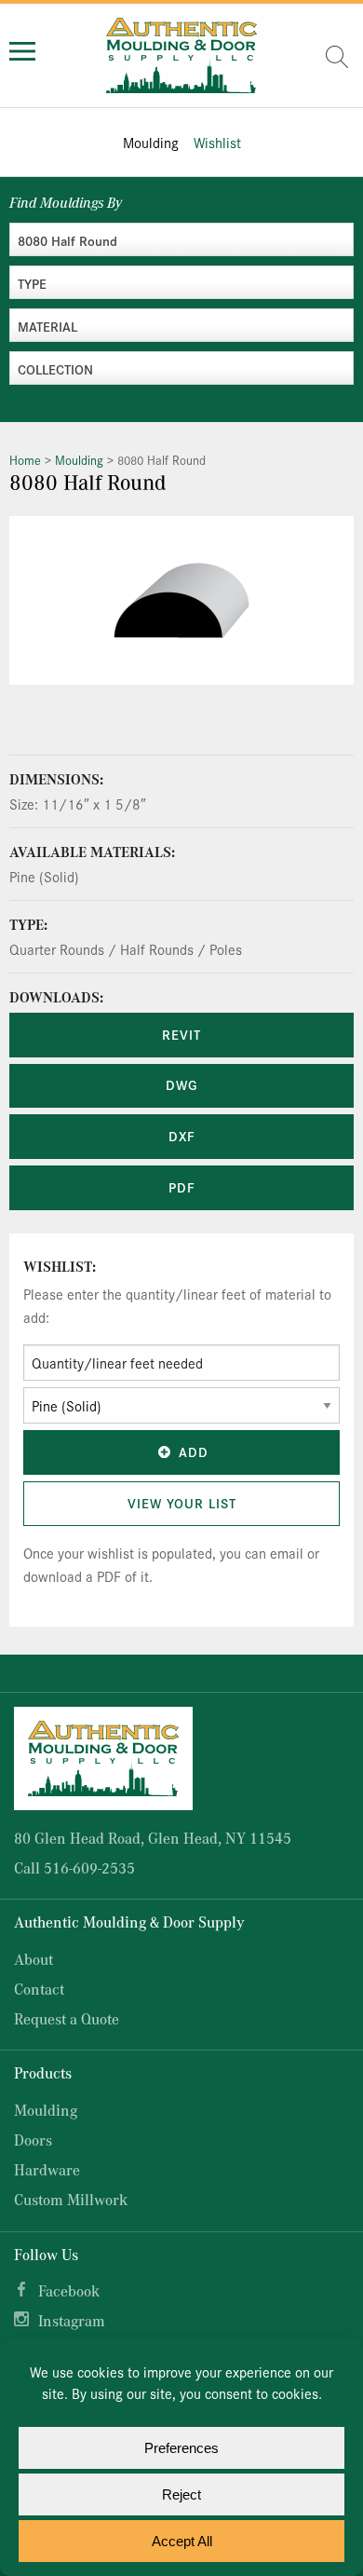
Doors (33, 2140)
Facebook (69, 2290)
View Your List (182, 1503)
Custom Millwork (71, 2199)
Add (194, 1452)
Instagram (72, 2320)
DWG (181, 1084)
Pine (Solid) (44, 876)
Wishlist (217, 142)
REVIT (181, 1034)
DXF (182, 1136)
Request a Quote (67, 2018)
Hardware (47, 2169)
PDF (182, 1187)
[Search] (337, 57)
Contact (39, 1989)
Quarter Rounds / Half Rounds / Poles (126, 949)
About (34, 1959)
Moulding (151, 142)
